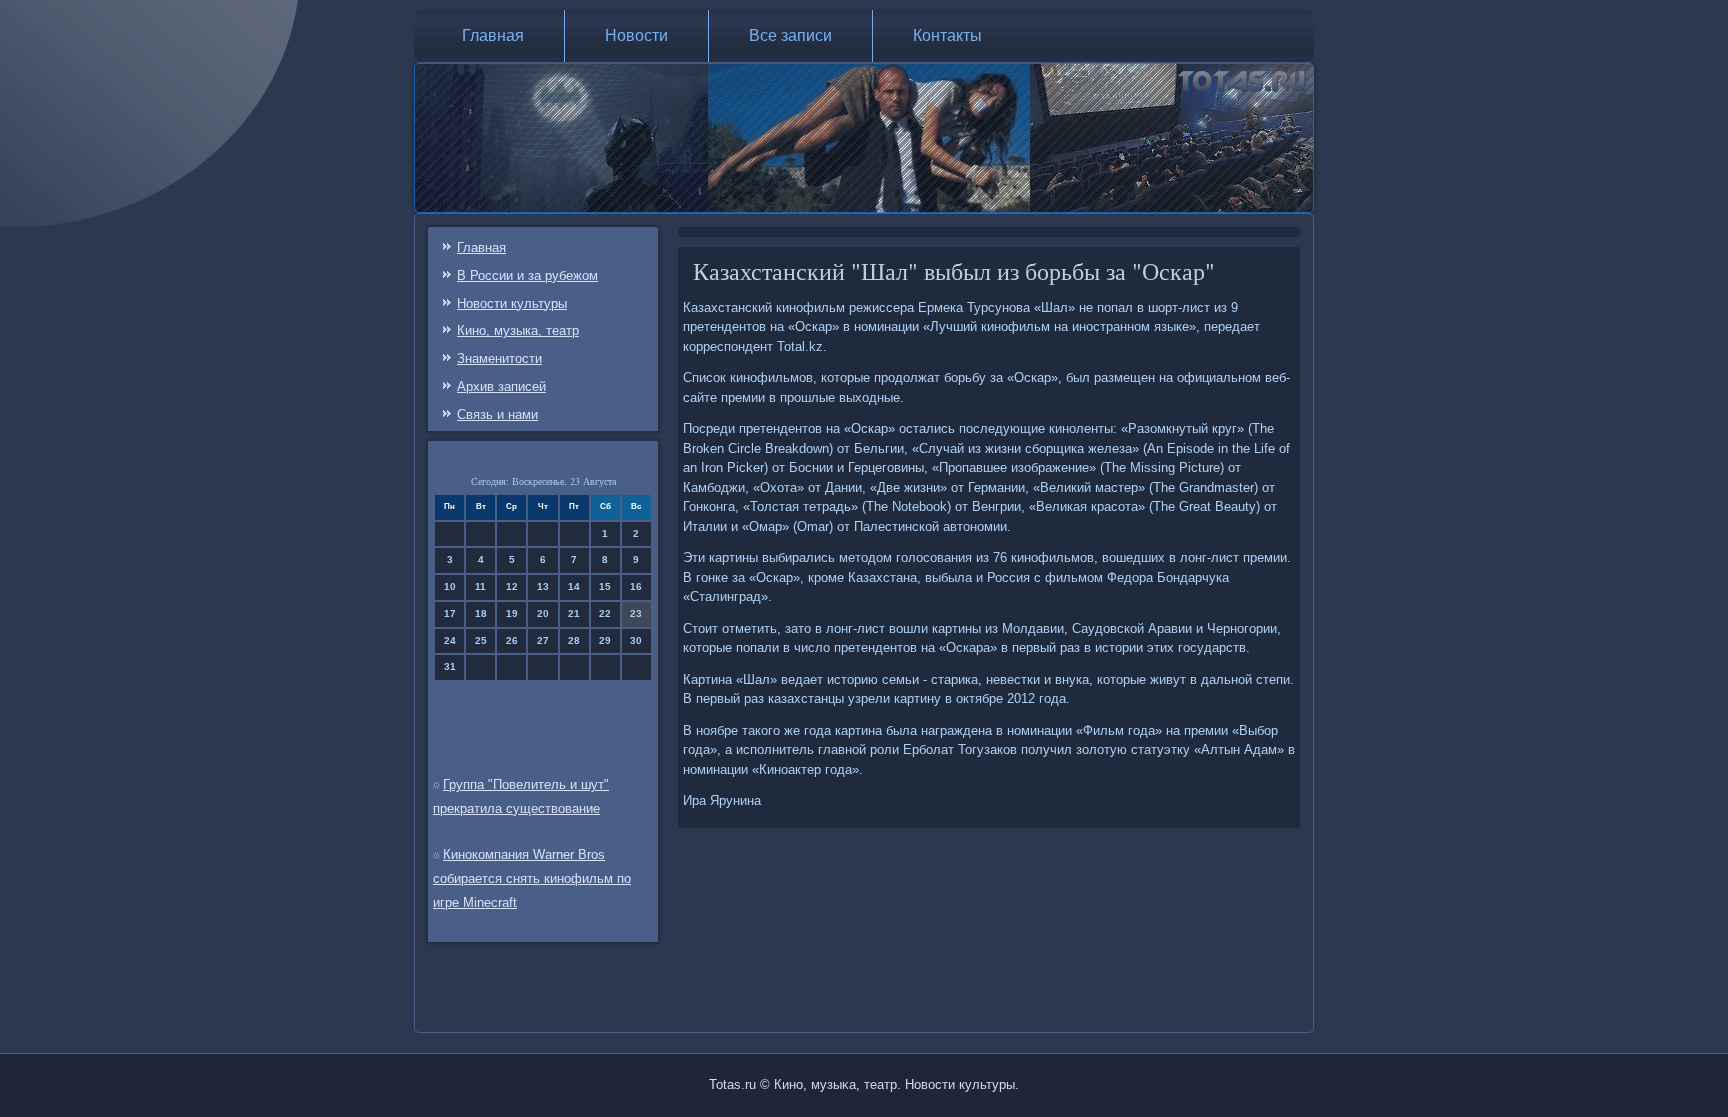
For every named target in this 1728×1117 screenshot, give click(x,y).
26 (512, 640)
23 (636, 613)
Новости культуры (512, 303)
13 (543, 586)
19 (512, 613)
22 (605, 613)
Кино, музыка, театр (518, 330)
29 (605, 640)
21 (574, 613)
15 (605, 586)
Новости (636, 35)
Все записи (790, 35)
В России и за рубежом (527, 275)
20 (543, 613)
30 (636, 640)
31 (450, 666)
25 (481, 640)
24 (450, 640)
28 (574, 640)
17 (450, 613)
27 (543, 640)
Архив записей (501, 386)
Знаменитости (499, 358)
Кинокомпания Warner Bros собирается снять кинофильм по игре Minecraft (532, 878)
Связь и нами (497, 414)
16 (636, 586)
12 (512, 586)
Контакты (947, 35)
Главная (493, 35)
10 (450, 586)
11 (480, 586)
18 (481, 613)
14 (574, 586)
